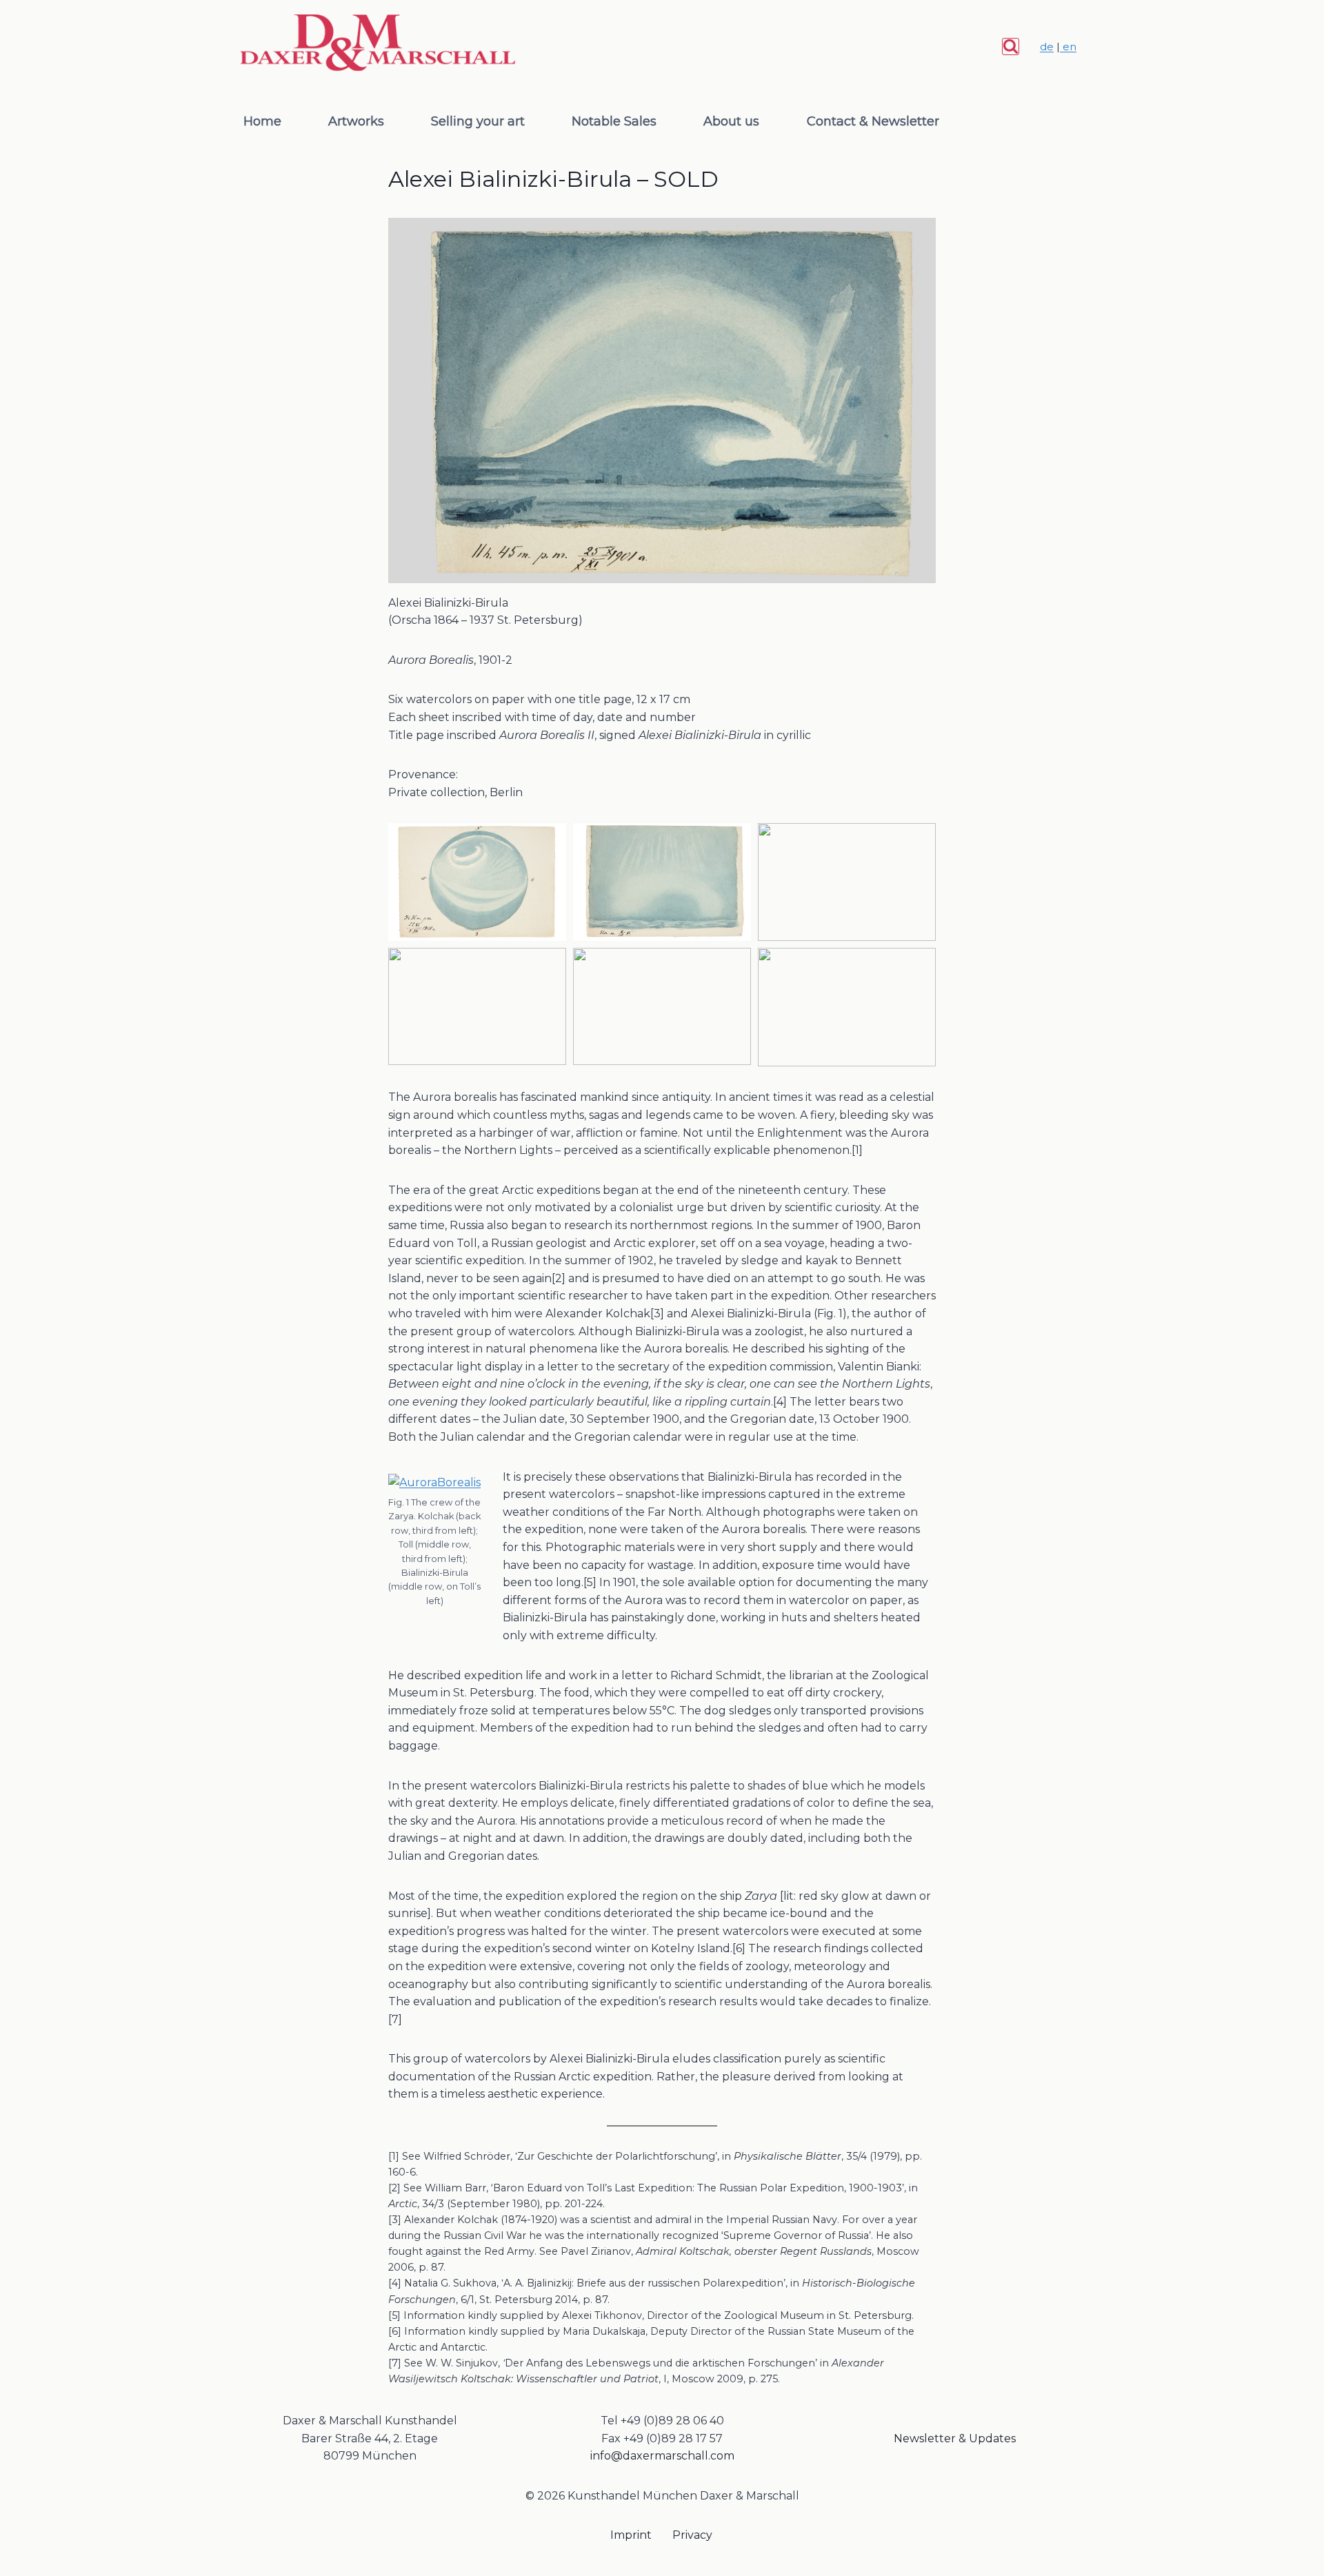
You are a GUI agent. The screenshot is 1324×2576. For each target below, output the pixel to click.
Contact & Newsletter (873, 121)
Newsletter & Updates (955, 2438)
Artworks (356, 121)
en (1068, 47)
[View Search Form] (1011, 47)
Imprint (631, 2535)
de (1047, 47)
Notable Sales (614, 121)
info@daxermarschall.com (662, 2456)
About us (731, 121)
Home (262, 121)
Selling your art (478, 121)
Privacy (692, 2535)
